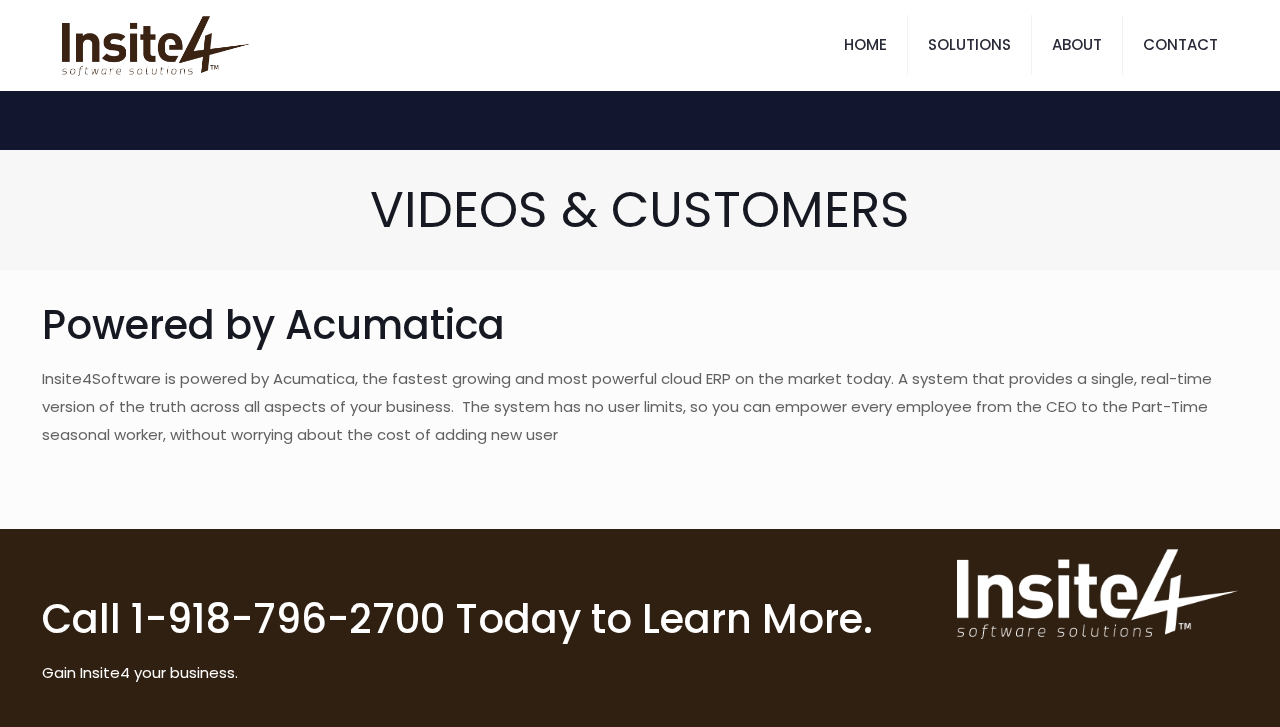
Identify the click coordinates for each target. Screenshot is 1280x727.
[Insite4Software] (156, 45)
